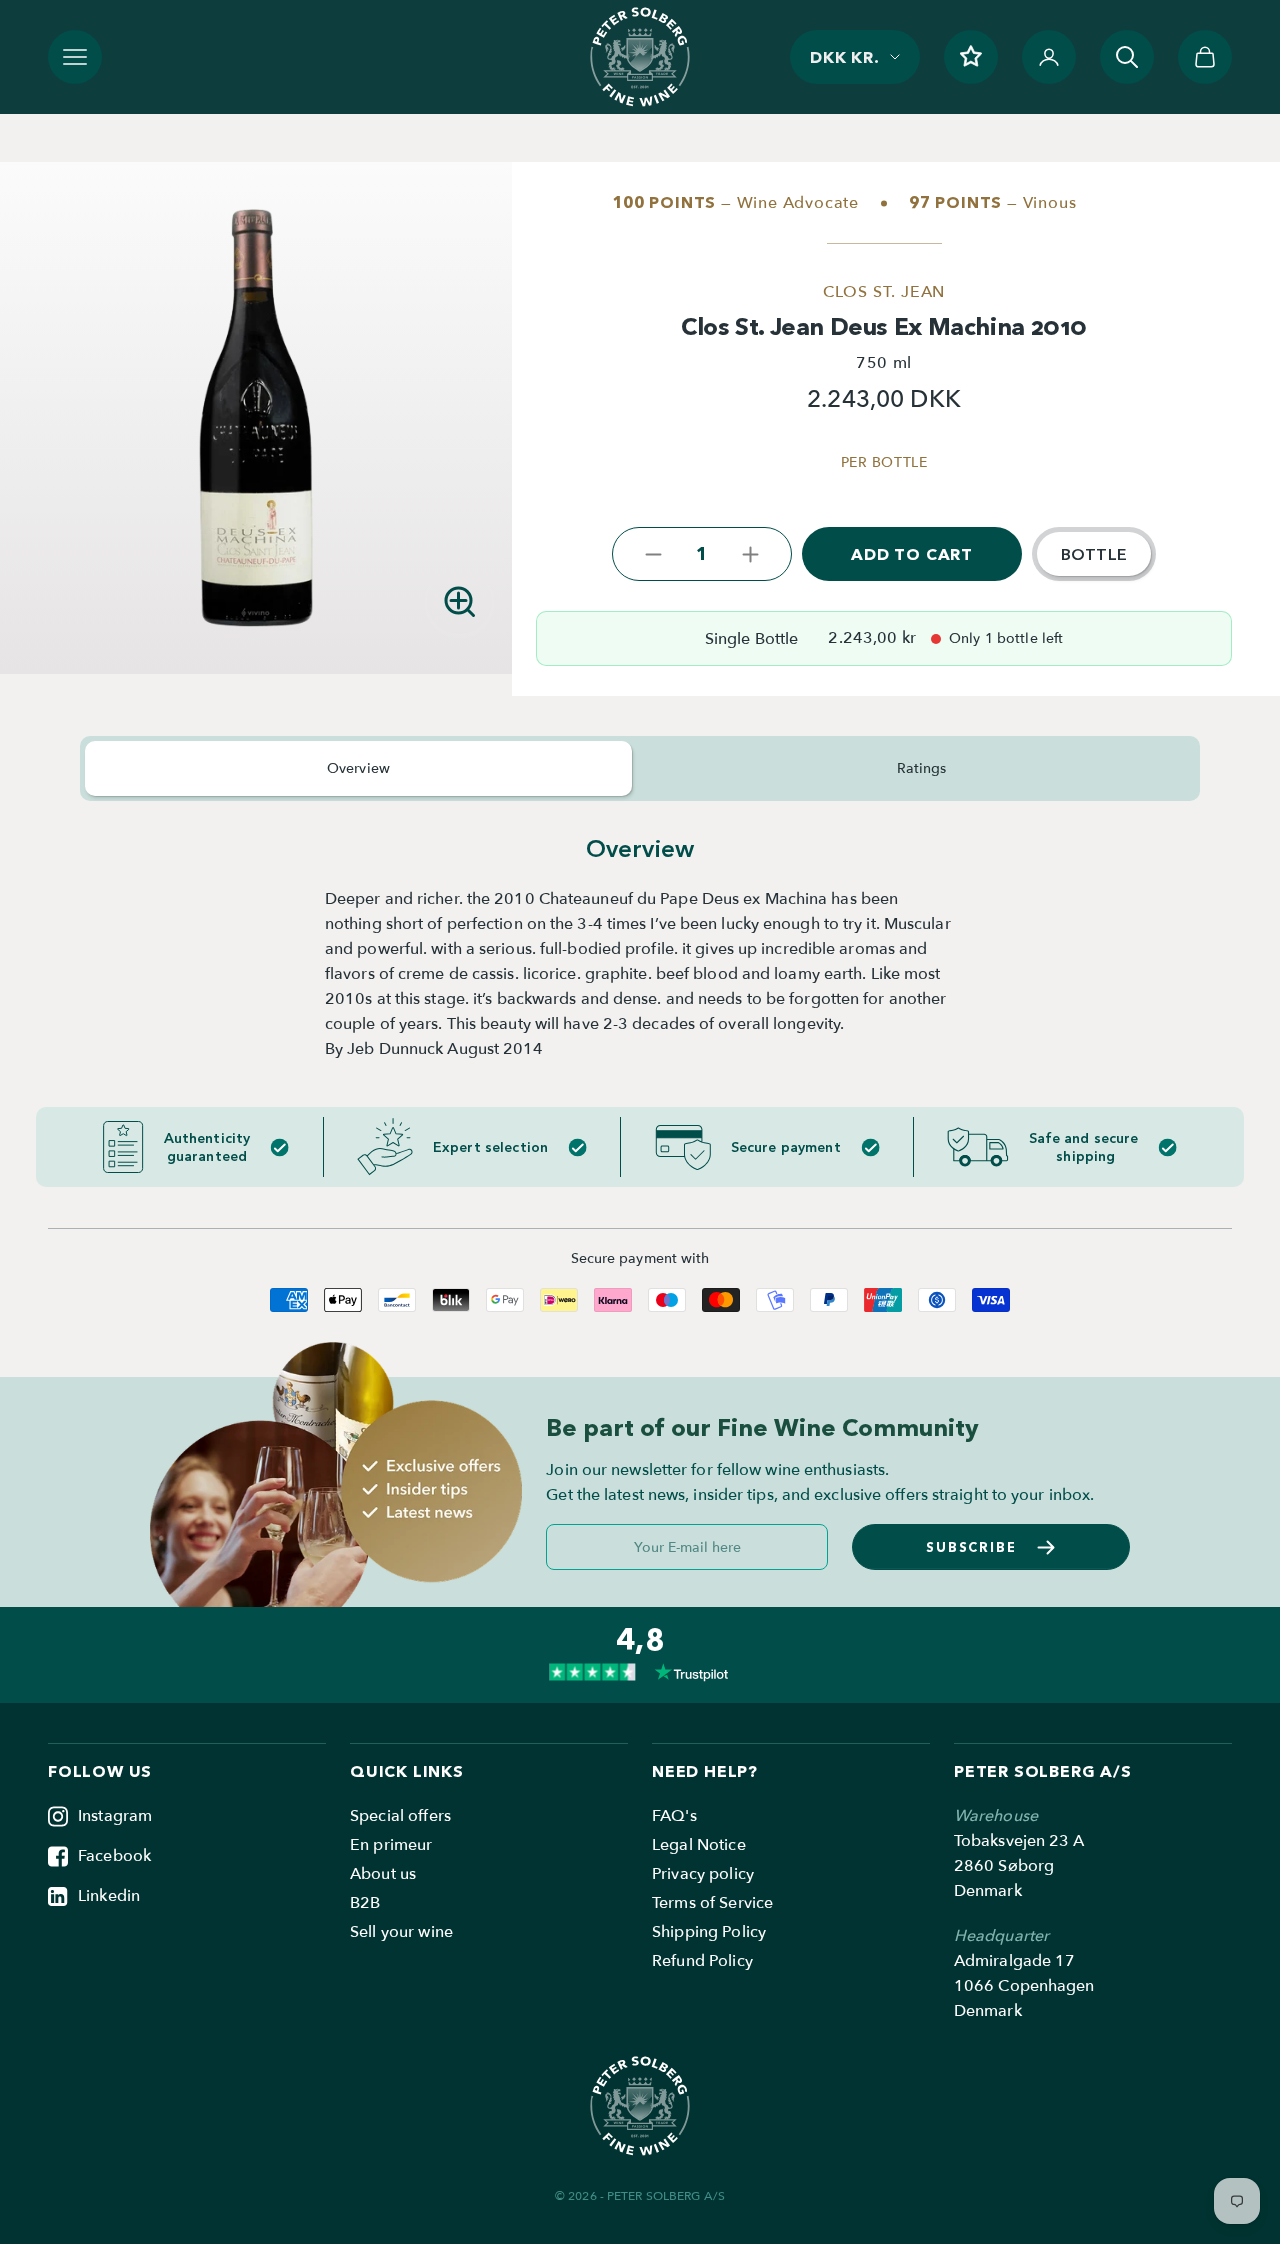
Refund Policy (702, 1961)
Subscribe (972, 1547)
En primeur (391, 1845)
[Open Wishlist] (971, 57)
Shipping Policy (709, 1932)
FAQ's (674, 1816)
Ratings (922, 768)
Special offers (400, 1816)
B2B (365, 1903)
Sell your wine (401, 1932)
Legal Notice (699, 1845)
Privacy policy (703, 1874)
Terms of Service (712, 1903)
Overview (358, 768)
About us (383, 1874)
